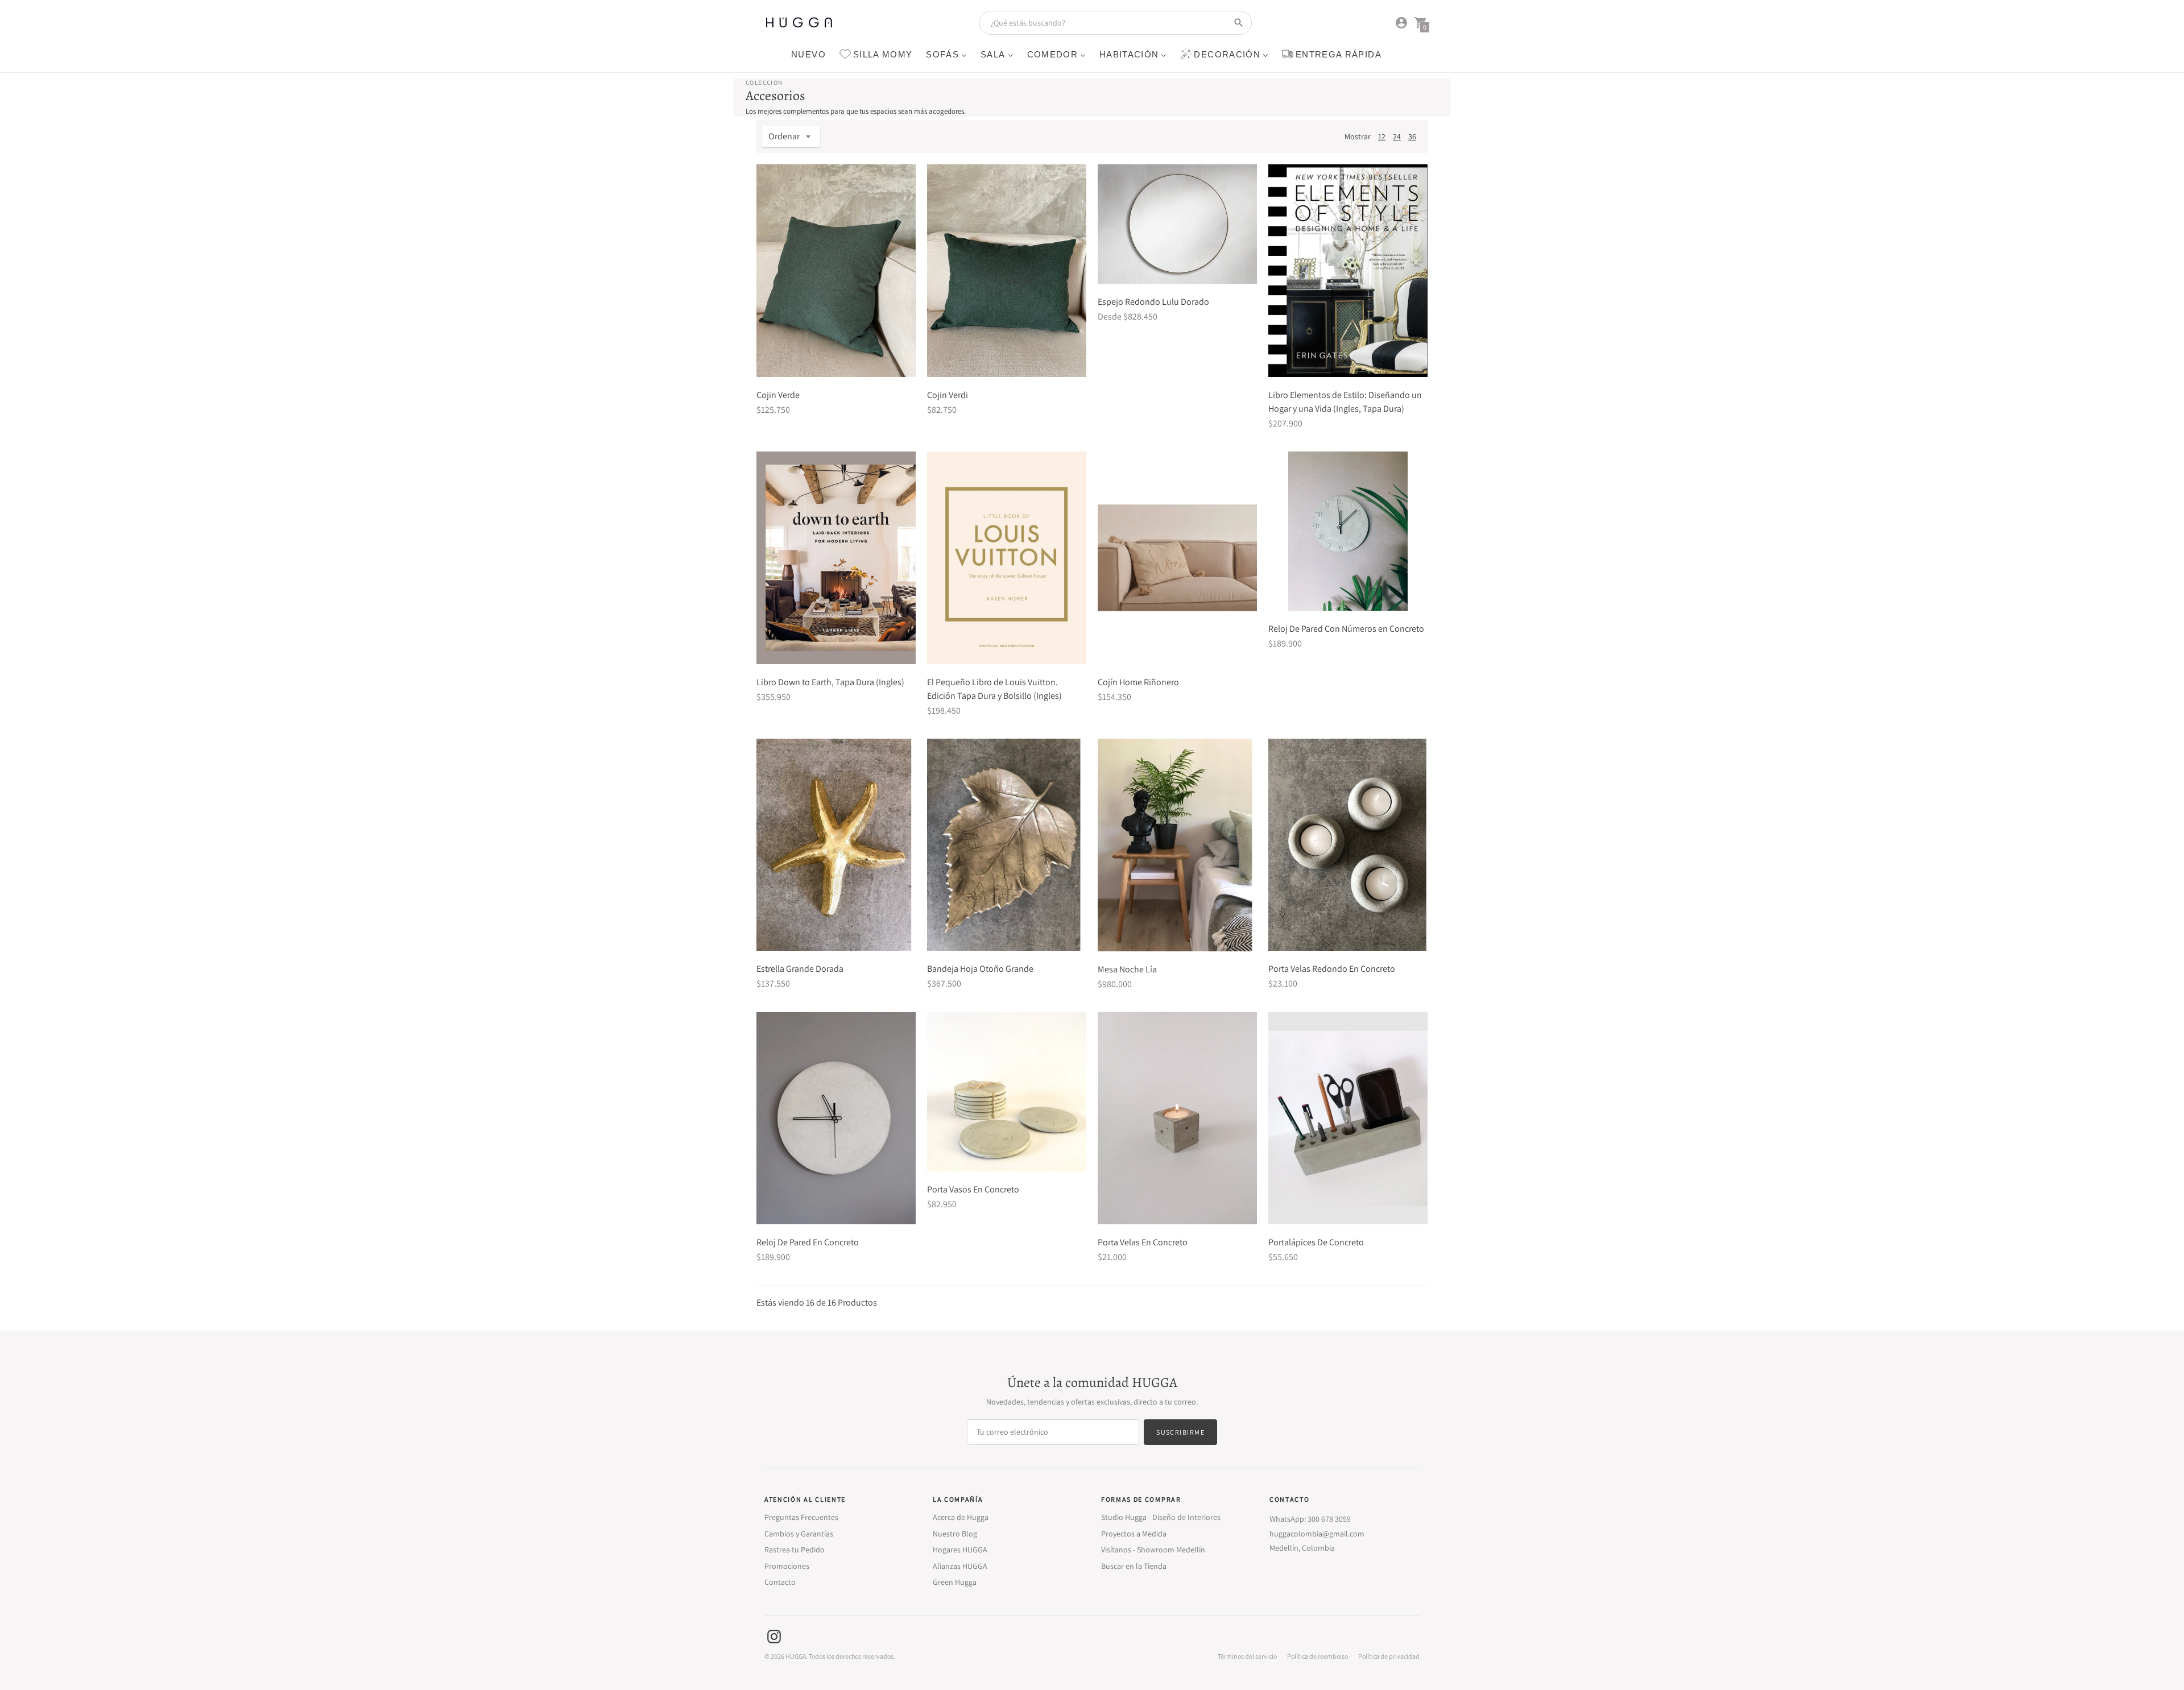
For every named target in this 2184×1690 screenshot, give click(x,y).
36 (1412, 136)
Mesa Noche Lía (1127, 969)
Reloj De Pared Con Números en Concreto (1346, 629)
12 (1382, 136)
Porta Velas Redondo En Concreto (1332, 969)
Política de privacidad (1389, 1656)
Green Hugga (955, 1582)
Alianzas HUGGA (960, 1566)
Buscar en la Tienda (1134, 1566)
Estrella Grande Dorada (800, 969)
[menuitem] (808, 54)
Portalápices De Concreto (1316, 1242)
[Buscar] (1239, 23)
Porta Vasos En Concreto (973, 1189)
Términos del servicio (1247, 1656)
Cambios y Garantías (799, 1534)
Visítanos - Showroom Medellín (1153, 1550)
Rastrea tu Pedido (795, 1550)
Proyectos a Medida (1134, 1534)
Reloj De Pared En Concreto (808, 1242)
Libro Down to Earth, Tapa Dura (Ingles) (830, 682)
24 (1397, 136)
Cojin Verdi (948, 395)
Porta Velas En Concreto (1143, 1242)
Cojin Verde (778, 395)
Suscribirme (1180, 1432)
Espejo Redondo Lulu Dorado (1153, 302)
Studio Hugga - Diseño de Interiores (1161, 1517)
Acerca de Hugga (961, 1517)
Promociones (787, 1566)
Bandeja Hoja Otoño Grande (980, 969)
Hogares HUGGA (960, 1550)
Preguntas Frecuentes (801, 1517)
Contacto (780, 1582)
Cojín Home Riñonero (1138, 682)
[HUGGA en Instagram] (774, 1636)
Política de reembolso (1318, 1656)
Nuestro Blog (955, 1534)
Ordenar (784, 136)
